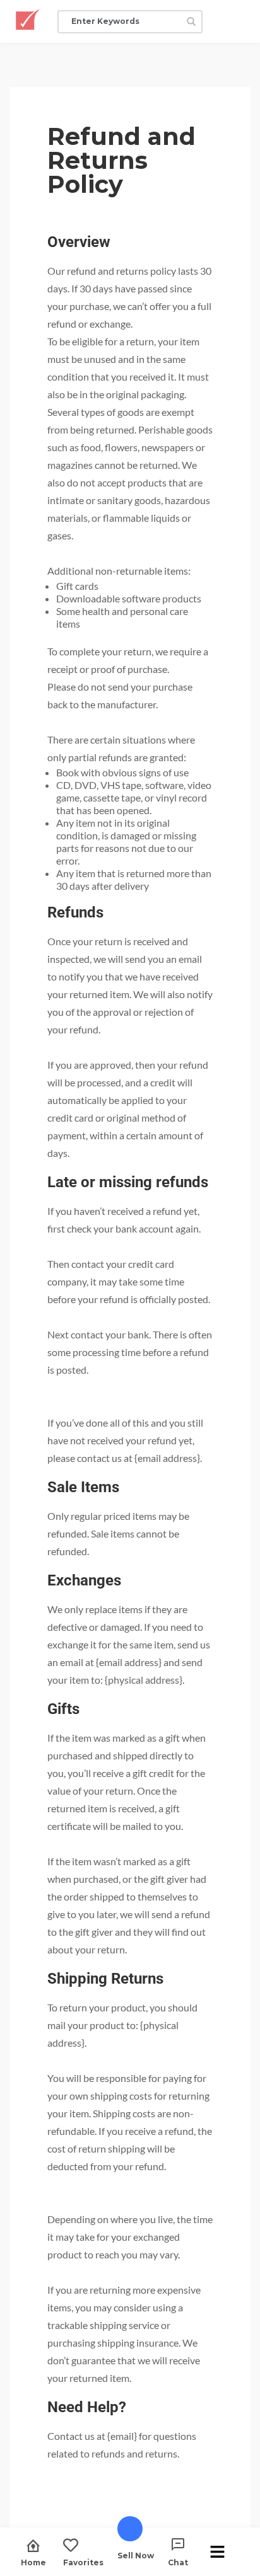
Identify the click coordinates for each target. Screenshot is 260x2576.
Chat (178, 2562)
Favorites (83, 2562)
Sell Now (136, 2555)
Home (33, 2562)
